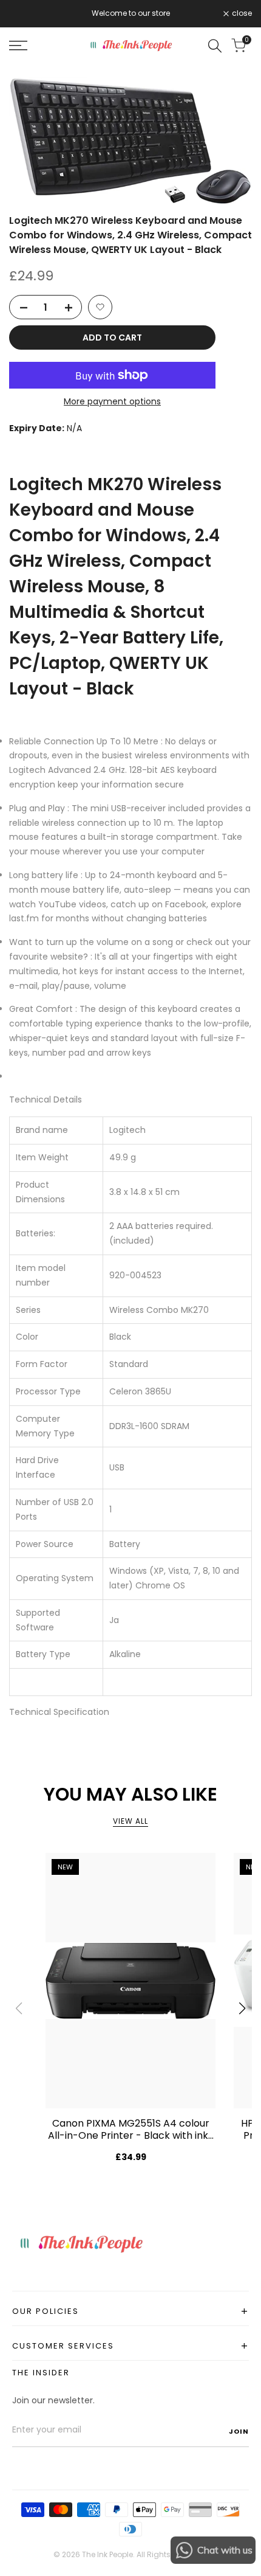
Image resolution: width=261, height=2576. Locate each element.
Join (239, 2431)
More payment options (112, 401)
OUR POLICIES (130, 2311)
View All (130, 1821)
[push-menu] (18, 46)
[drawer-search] (215, 46)
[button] (100, 307)
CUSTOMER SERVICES (130, 2346)
